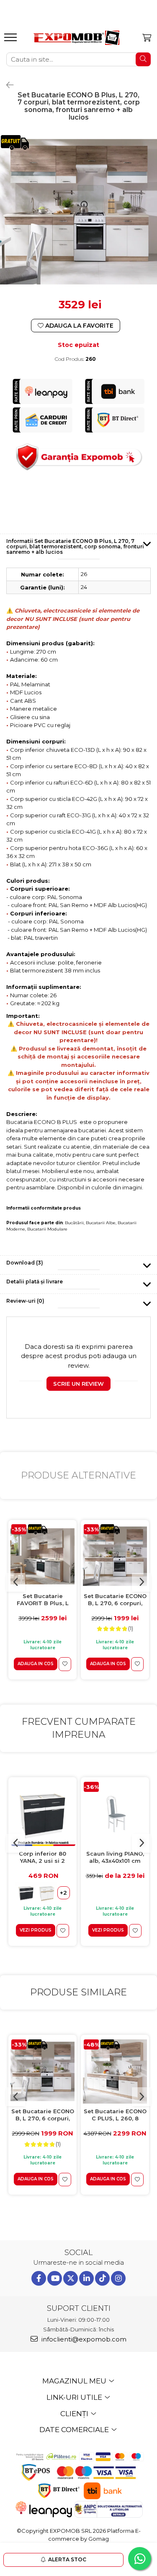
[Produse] (12, 40)
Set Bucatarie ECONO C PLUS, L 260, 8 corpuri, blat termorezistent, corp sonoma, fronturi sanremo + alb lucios (115, 2115)
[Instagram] (118, 2278)
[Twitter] (71, 2278)
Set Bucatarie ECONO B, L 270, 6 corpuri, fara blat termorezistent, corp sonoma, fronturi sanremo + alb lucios (115, 1600)
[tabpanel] (78, 212)
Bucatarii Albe (101, 1223)
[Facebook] (39, 2278)
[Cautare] (143, 59)
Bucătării (74, 1223)
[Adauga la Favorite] (65, 1664)
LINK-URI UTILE (75, 2397)
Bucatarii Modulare (47, 1229)
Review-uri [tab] (25, 1301)
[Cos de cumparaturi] (147, 38)
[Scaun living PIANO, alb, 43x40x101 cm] (115, 1814)
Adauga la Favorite (78, 326)
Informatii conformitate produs (44, 1208)
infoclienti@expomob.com (83, 2339)
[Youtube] (55, 2278)
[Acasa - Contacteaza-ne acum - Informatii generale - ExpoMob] (76, 38)
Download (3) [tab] (25, 1263)
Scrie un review (78, 1384)
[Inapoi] (6, 85)
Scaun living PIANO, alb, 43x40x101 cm (115, 1857)
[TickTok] (102, 2278)
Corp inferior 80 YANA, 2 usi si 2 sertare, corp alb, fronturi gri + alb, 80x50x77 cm (43, 1858)
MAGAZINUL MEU (75, 2381)
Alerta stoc (67, 2559)
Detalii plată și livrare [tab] (35, 1281)
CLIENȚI (75, 2414)
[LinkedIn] (86, 2278)
